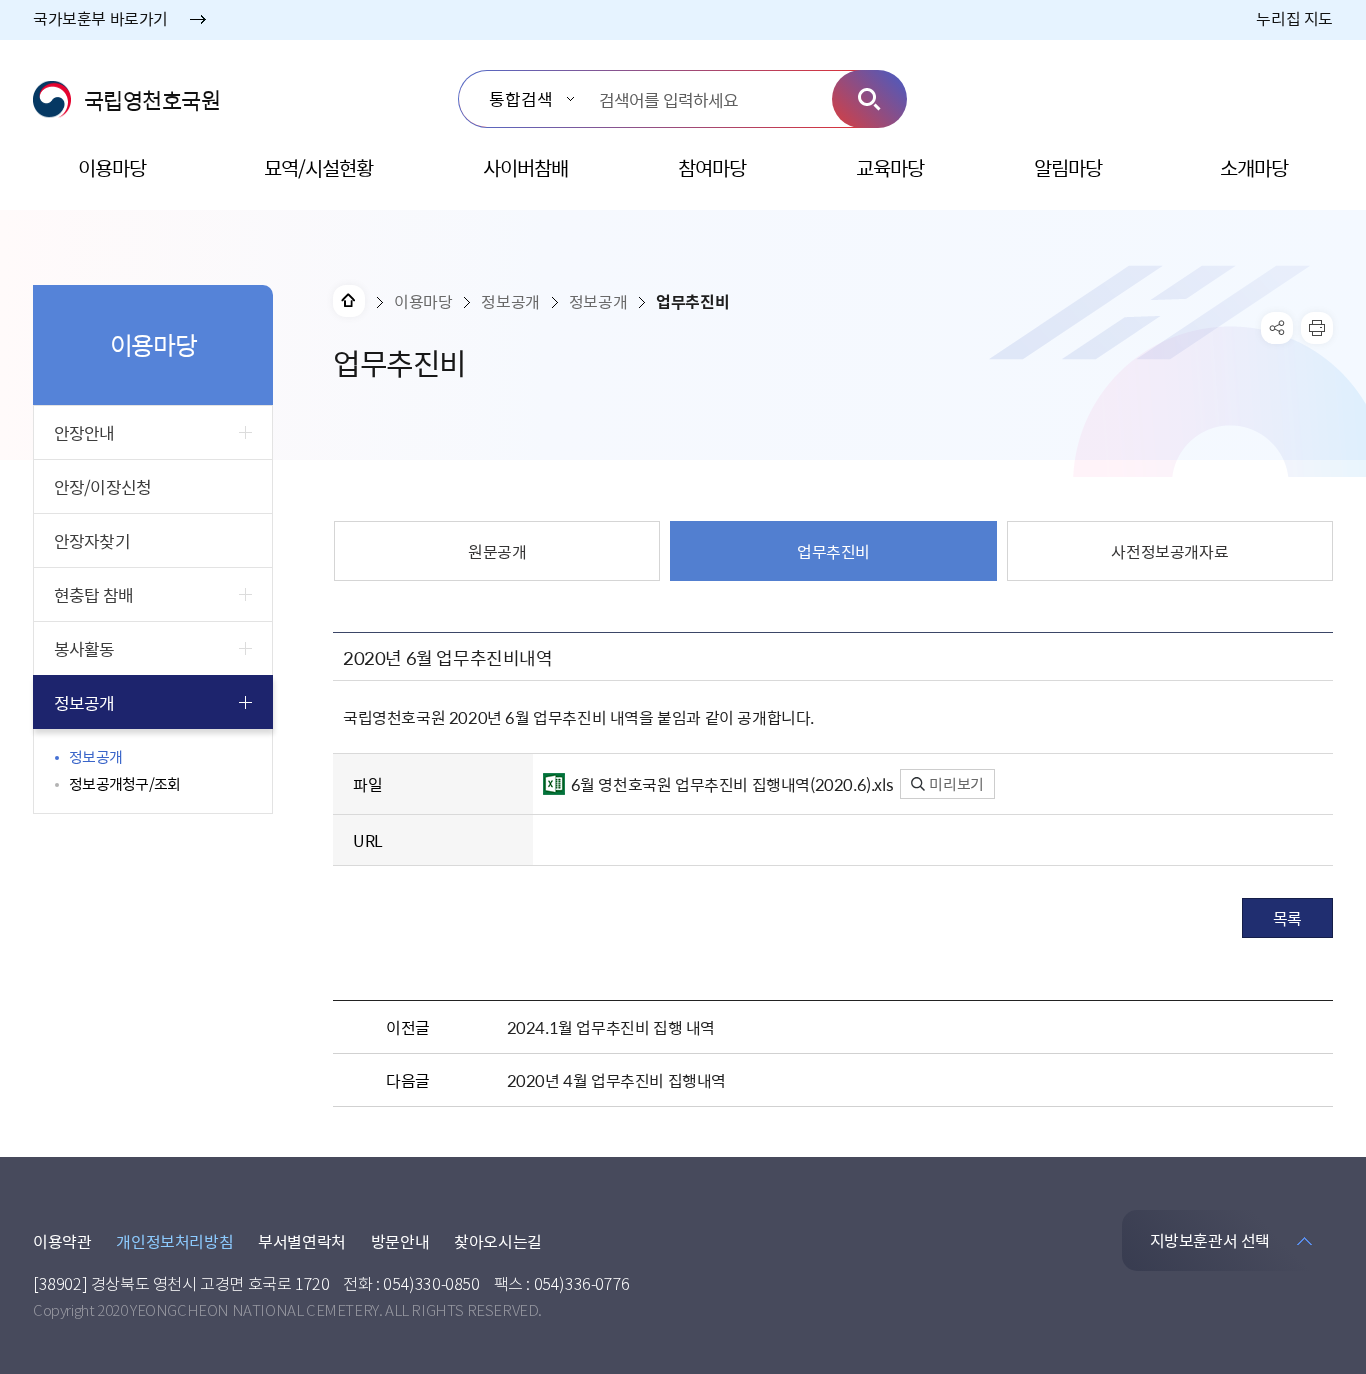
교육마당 (890, 167)
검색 (869, 99)
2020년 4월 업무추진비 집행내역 (616, 1080)
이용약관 (62, 1241)
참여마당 (712, 167)
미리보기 (955, 784)
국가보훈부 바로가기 (100, 18)
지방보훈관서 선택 (1210, 1240)
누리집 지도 (1294, 18)
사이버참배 (525, 167)
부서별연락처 (302, 1241)
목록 (1287, 918)
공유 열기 (1277, 328)
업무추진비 (833, 551)
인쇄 (1317, 328)
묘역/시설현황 (318, 167)
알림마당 (1068, 167)
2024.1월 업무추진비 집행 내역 (611, 1027)
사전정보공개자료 (1169, 551)
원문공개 (497, 551)
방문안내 (400, 1241)
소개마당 (1254, 167)
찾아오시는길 (498, 1241)
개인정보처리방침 (174, 1241)
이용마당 (112, 167)
